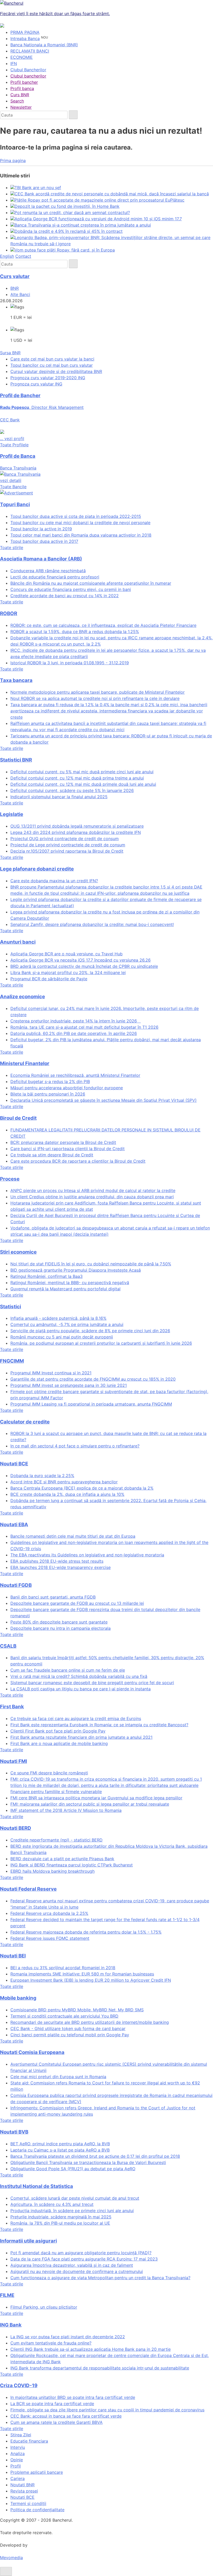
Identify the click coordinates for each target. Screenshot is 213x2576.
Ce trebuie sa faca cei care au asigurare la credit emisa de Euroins (76, 1718)
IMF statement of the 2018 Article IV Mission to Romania (66, 1810)
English (7, 256)
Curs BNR (20, 95)
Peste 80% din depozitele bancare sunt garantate (59, 1622)
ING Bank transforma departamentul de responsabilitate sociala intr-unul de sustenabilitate (100, 2368)
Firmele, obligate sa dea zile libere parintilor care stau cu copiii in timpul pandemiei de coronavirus (107, 2410)
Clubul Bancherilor (28, 70)
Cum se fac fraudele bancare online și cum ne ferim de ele (68, 1670)
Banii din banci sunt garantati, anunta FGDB (53, 1597)
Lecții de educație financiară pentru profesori (55, 577)
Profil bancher (24, 82)
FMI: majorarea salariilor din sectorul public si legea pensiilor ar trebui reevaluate (90, 1804)
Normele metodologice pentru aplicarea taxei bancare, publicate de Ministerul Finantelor (98, 692)
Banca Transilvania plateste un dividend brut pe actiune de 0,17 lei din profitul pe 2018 (95, 2156)
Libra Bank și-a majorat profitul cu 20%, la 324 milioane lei (68, 973)
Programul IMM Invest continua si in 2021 (51, 1373)
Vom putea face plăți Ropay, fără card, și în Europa (65, 250)
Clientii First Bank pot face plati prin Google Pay (58, 1731)
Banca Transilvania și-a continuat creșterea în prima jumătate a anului (83, 225)
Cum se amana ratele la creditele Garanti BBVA (56, 2422)
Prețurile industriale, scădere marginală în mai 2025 (61, 2217)
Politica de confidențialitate (37, 2510)
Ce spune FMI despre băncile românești (49, 1773)
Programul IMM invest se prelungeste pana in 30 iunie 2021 (69, 1385)
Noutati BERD (16, 1828)
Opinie (17, 2460)
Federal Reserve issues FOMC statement (50, 1938)
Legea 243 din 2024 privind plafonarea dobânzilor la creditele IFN (76, 832)
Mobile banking (18, 1998)
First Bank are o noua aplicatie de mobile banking (59, 1743)
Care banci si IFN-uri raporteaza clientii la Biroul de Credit (68, 1149)
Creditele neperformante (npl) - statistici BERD (56, 1840)
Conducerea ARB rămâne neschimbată (48, 571)
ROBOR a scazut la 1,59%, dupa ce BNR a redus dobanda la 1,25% (75, 632)
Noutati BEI (13, 1956)
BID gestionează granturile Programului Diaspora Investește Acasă (76, 1270)
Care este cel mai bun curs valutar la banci (52, 359)
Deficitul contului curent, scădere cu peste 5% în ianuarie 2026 (72, 790)
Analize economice (22, 997)
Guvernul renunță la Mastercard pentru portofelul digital (65, 1289)
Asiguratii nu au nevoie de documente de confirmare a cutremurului (77, 2271)
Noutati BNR (22, 2485)
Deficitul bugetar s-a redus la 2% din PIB (50, 1081)
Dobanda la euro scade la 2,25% (42, 1476)
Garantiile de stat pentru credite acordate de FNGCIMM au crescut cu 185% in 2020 (93, 1379)
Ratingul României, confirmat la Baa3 (46, 1276)
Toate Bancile (13, 487)
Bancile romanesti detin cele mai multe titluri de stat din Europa (73, 1536)
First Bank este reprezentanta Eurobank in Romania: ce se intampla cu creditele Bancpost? (99, 1725)
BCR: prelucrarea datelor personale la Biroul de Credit (63, 1142)
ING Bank (11, 2325)
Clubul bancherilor (28, 76)
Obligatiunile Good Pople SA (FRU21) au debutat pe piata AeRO (73, 2169)
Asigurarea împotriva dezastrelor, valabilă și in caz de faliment (72, 2265)
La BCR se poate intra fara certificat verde (52, 2404)
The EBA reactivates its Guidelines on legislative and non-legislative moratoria (87, 1555)
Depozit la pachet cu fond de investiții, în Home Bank (67, 206)
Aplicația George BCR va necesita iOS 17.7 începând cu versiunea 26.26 (81, 960)
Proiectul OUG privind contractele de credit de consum (65, 839)
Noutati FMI (14, 1761)
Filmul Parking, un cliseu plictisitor (44, 2307)
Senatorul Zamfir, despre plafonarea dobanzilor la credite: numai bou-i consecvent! (92, 924)
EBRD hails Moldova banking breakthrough (52, 1871)
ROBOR (9, 613)
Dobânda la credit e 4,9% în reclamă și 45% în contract (69, 231)
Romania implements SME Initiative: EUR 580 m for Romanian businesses (82, 1974)
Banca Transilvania (18, 474)
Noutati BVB (14, 2132)
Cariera (18, 2478)
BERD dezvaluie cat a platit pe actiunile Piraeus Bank (62, 1859)
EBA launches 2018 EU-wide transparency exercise (61, 1567)
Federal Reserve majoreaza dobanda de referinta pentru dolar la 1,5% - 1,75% (86, 1932)
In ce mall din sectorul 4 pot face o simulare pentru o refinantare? (75, 1446)
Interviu (18, 2447)
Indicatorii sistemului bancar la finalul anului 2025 (59, 797)
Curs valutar (15, 276)
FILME (7, 2295)
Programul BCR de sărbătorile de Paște (49, 979)
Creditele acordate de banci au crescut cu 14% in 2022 (65, 596)
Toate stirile (12, 548)
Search (17, 101)
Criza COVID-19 (19, 2385)
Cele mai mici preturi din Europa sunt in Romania (58, 2077)
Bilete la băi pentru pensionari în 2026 (48, 1094)
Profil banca (22, 88)
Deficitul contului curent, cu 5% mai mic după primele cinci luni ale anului (82, 772)
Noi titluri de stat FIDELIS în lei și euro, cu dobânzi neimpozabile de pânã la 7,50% (91, 1264)
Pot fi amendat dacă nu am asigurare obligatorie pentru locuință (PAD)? (81, 2253)
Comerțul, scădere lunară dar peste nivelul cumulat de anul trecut (75, 2198)
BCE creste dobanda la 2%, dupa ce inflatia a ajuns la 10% (67, 1494)
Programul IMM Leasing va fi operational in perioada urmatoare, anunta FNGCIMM (91, 1404)
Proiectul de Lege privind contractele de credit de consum (68, 845)
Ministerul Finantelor (25, 1063)
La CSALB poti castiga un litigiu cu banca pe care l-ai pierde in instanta (81, 1689)
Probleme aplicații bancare (37, 2472)
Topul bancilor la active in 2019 (41, 529)
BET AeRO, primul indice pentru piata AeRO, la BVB (60, 2144)
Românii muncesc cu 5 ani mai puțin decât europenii (62, 1337)
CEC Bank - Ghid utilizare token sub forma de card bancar (68, 2028)
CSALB (8, 1646)
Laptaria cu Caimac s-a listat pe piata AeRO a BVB (60, 2150)
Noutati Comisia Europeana (32, 2052)
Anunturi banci (18, 942)
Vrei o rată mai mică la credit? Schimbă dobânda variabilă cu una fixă (79, 1676)
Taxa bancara (16, 680)
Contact (23, 256)
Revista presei (24, 2491)
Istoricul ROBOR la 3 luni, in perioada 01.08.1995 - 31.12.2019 (70, 663)
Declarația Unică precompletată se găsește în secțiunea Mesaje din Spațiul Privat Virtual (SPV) (104, 1100)
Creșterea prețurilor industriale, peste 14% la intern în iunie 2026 (76, 1021)
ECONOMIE (22, 57)
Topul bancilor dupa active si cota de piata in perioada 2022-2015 (76, 516)
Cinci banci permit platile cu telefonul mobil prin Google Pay (70, 2035)
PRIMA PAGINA (25, 32)
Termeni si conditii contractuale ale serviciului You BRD (64, 2016)
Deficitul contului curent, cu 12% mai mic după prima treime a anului (77, 778)
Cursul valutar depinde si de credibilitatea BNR (56, 371)
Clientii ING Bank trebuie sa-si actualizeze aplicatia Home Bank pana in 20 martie (91, 2349)
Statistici (11, 1307)
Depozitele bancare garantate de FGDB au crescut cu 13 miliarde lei (77, 1603)
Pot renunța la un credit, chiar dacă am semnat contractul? (72, 212)
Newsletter (21, 107)
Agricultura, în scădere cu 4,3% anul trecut (52, 2204)
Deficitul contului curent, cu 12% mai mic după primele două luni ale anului (83, 784)
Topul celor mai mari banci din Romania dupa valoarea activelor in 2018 (81, 535)
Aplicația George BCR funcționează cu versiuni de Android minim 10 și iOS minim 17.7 (98, 219)
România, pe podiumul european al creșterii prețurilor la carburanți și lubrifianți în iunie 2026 (101, 1343)
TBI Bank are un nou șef (38, 188)
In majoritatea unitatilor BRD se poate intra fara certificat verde (73, 2397)
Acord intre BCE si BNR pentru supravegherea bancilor (64, 1482)
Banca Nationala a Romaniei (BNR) (44, 45)
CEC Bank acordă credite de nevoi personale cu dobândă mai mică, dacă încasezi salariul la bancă (112, 194)
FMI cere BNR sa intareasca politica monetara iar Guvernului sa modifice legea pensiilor (96, 1798)
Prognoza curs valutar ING (36, 384)
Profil (16, 2466)
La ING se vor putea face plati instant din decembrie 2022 (68, 2337)
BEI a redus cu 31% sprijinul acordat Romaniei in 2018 (63, 1968)
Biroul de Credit (18, 1118)
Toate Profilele (14, 445)
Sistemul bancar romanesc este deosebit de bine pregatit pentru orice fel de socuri (92, 1683)
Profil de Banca (18, 456)
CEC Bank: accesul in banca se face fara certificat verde (66, 2416)
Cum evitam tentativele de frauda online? (51, 2343)
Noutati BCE (14, 1464)
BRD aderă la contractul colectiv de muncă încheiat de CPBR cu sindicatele (84, 966)
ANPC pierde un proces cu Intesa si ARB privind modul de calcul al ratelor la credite (93, 1190)
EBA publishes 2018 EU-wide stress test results (57, 1561)
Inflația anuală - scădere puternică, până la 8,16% (58, 1318)
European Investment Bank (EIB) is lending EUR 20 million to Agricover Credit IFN (91, 1980)
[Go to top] (6, 2571)
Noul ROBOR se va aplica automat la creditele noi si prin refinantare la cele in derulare (95, 698)
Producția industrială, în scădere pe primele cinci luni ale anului (72, 2211)
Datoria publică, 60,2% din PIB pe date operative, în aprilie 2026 (74, 1033)
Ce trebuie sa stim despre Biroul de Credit (52, 1155)
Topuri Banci (15, 504)
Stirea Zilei (21, 2435)
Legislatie (12, 814)
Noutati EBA (14, 1525)
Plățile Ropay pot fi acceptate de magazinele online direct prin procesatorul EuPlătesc (99, 200)
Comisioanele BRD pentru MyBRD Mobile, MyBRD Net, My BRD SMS (77, 2010)
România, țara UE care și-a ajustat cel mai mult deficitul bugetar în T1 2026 (84, 1027)
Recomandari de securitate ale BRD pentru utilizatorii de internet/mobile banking (90, 2022)
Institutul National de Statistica (36, 2186)
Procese (10, 1179)
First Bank (12, 1707)
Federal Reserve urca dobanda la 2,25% (49, 1913)
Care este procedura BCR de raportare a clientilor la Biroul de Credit (78, 1161)
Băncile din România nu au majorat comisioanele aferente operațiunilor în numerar (91, 583)
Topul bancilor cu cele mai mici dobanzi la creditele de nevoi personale (80, 523)
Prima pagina (13, 160)
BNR (15, 288)
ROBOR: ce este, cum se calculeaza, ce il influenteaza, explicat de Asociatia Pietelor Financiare (103, 625)
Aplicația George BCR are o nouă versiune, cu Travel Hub (66, 954)
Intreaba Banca (25, 38)
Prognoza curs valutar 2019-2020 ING (48, 378)
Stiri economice (18, 1252)
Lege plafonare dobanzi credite (37, 869)
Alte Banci (20, 294)
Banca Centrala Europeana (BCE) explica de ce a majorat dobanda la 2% (82, 1488)
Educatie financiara (29, 2441)
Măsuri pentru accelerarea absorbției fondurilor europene (67, 1088)
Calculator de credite (25, 1422)
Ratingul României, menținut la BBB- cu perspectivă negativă (70, 1283)
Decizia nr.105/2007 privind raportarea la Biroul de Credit (67, 851)
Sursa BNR (10, 353)
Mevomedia (11, 2558)
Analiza (18, 2453)
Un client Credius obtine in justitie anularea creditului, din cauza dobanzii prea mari (92, 1197)
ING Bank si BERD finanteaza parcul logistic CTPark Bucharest (72, 1865)
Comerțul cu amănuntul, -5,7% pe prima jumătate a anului (67, 1324)
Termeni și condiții (28, 2503)
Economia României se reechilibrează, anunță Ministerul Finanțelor (75, 1075)
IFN (14, 63)
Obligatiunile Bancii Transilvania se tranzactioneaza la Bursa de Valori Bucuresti (88, 2162)
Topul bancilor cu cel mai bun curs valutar (52, 365)
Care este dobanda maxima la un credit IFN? (54, 881)
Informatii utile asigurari (28, 2241)
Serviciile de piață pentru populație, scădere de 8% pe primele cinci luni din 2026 (90, 1331)
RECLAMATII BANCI (30, 51)
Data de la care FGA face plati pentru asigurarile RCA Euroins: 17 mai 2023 (84, 2259)
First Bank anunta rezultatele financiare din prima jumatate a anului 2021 (81, 1737)
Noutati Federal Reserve (28, 1889)
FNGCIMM (12, 1361)
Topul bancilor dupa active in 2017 (44, 541)
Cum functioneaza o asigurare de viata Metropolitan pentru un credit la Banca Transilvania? (100, 2278)
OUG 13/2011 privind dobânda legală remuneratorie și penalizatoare (77, 826)
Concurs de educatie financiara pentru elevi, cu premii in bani (71, 589)
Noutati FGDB (16, 1585)
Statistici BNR (16, 760)
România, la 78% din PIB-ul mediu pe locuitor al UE (60, 2223)
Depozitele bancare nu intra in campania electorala (61, 1628)
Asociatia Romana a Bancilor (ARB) (41, 559)
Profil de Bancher (20, 395)
